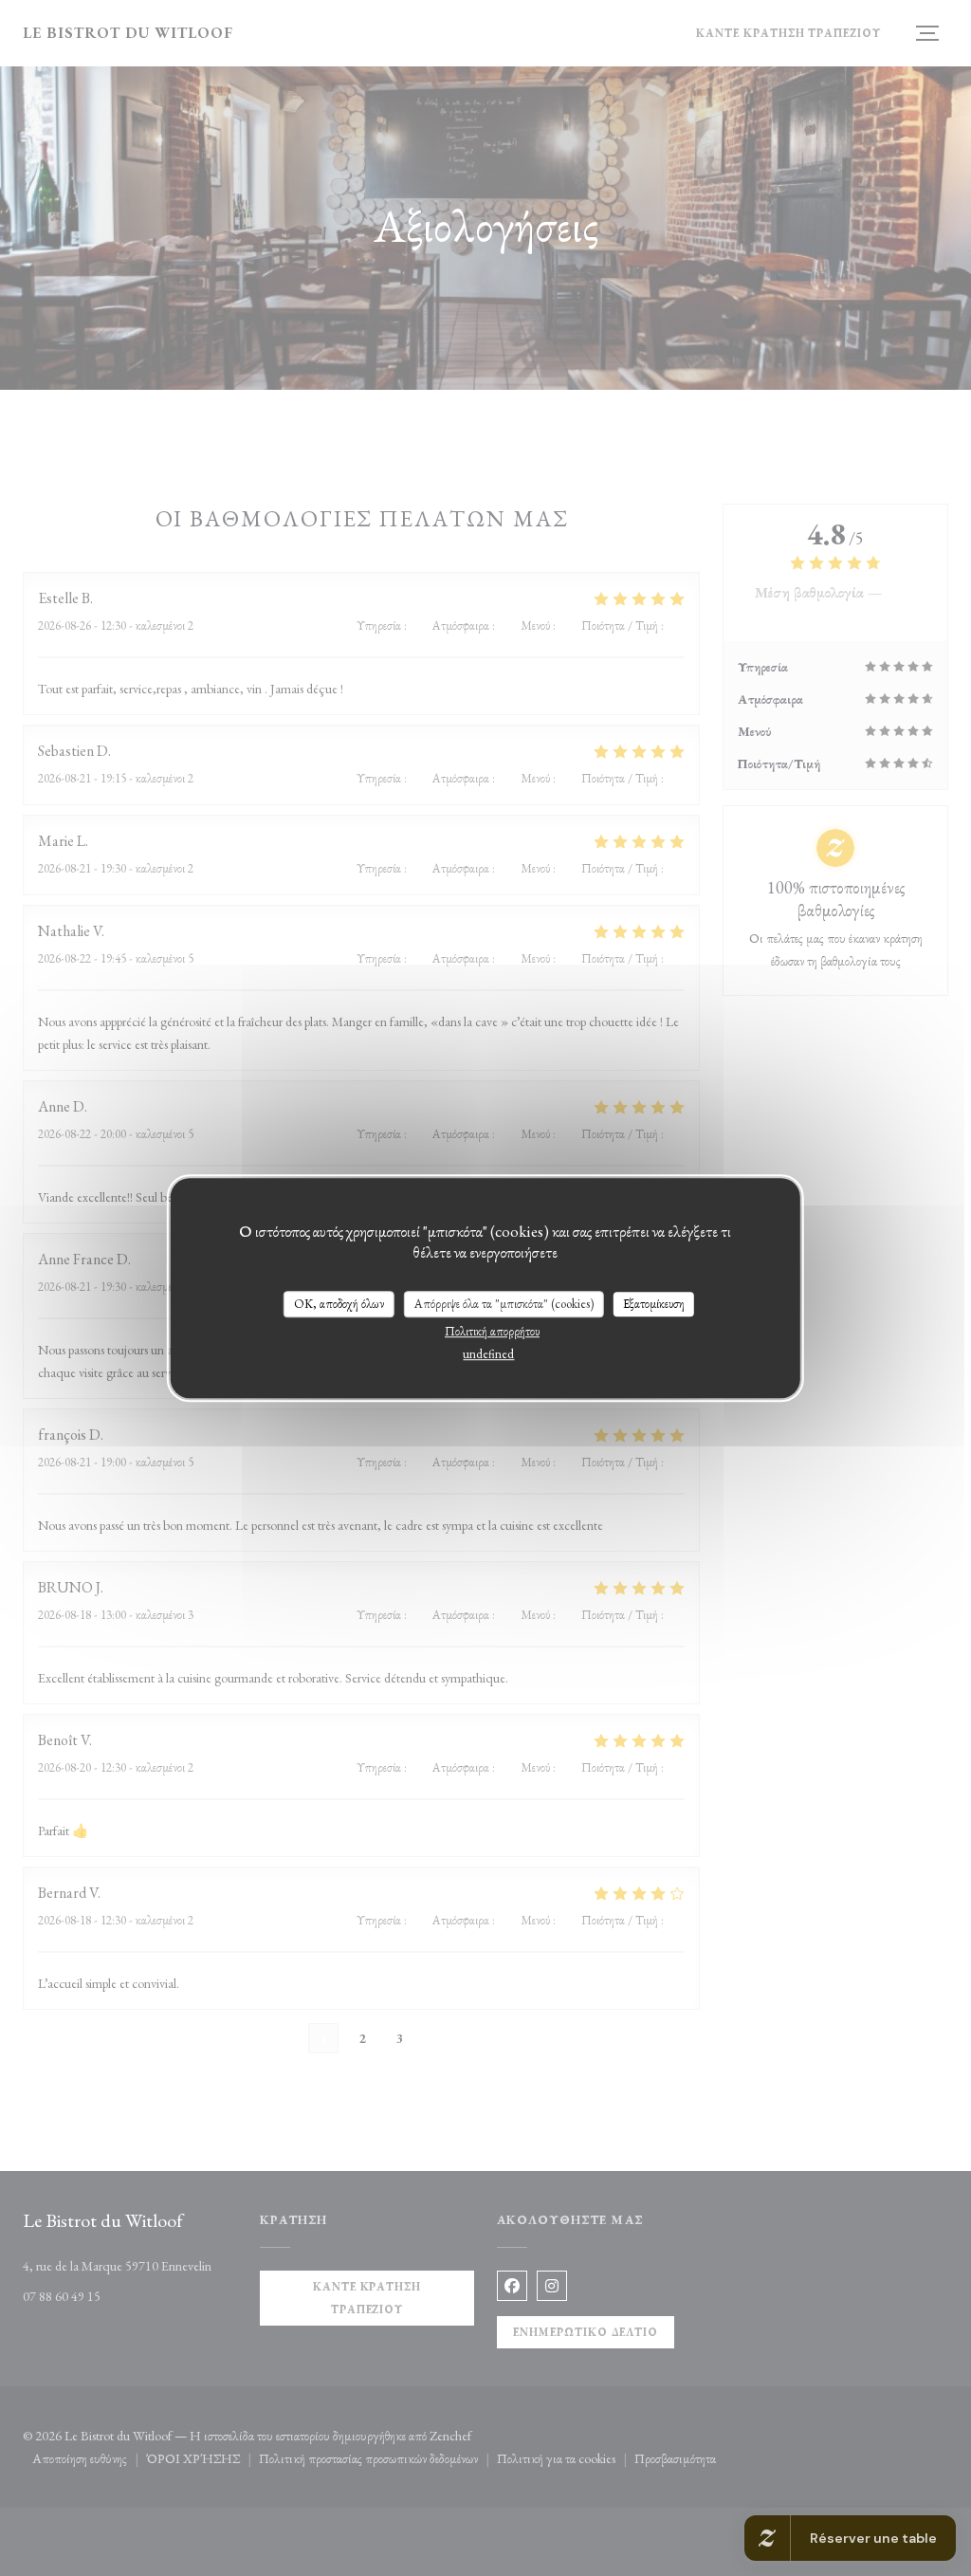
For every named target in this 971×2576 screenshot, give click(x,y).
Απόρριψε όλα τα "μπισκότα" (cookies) (504, 1304)
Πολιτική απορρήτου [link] (492, 1331)
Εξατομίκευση (654, 1304)
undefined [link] (488, 1354)
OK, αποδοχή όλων (339, 1304)
